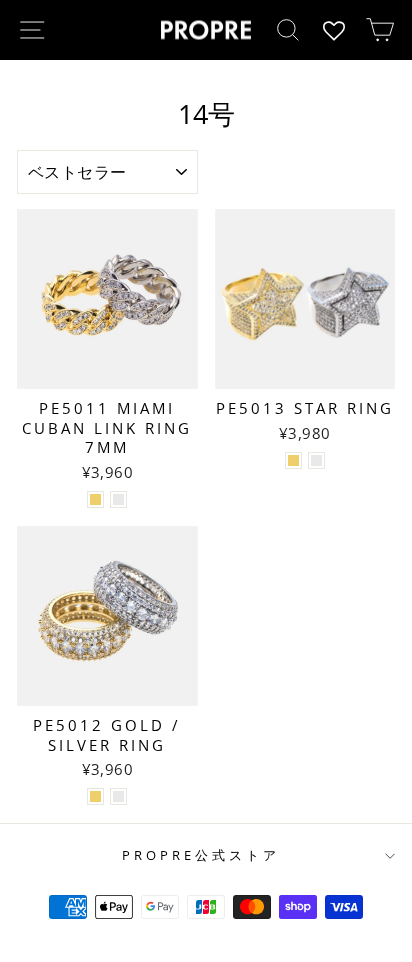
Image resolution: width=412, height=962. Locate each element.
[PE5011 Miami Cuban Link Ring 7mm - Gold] (95, 499)
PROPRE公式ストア (201, 855)
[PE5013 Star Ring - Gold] (293, 460)
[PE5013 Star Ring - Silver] (316, 460)
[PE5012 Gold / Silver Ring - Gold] (95, 796)
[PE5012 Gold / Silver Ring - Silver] (118, 796)
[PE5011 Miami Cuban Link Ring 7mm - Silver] (118, 499)
